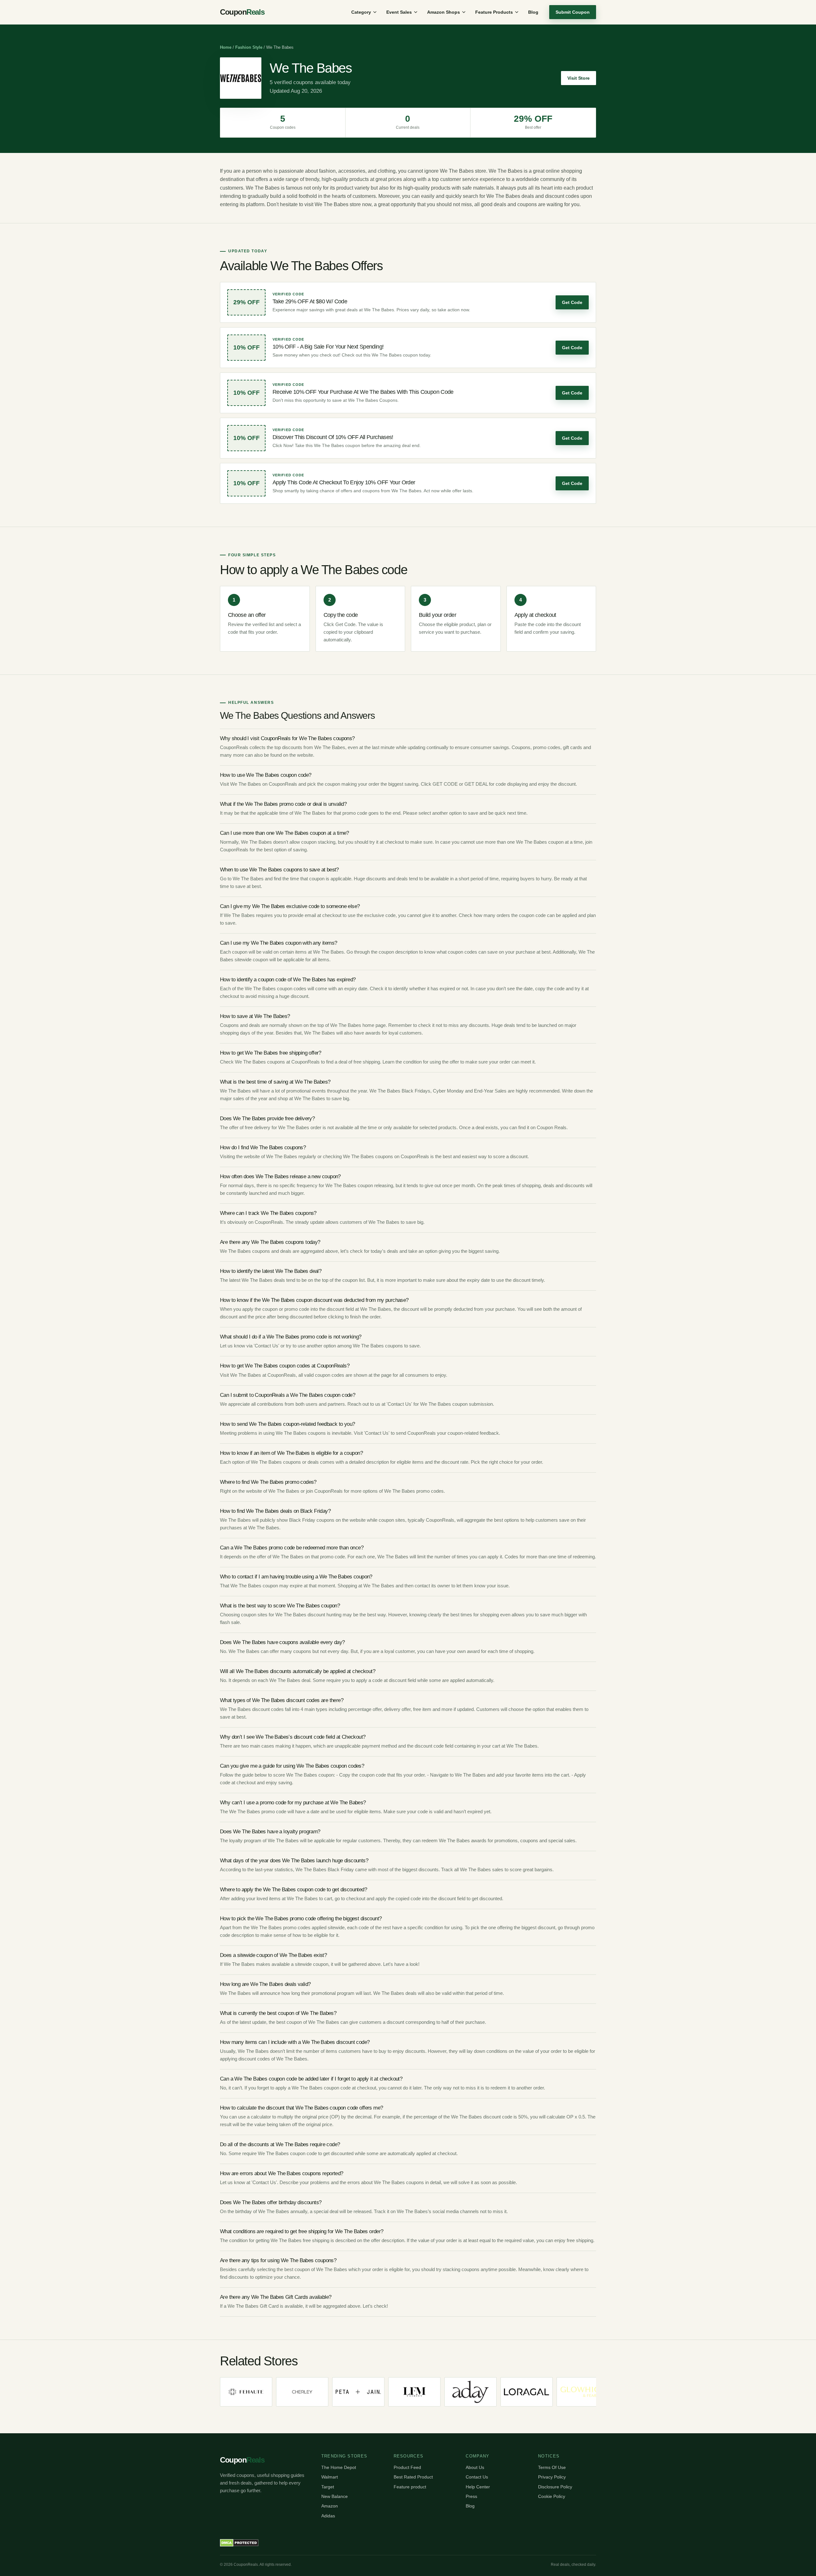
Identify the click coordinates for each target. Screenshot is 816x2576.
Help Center (478, 2487)
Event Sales (399, 12)
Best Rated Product (413, 2477)
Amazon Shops (444, 12)
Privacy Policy (552, 2477)
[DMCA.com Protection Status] (239, 2543)
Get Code (572, 302)
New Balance (335, 2496)
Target (328, 2487)
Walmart (330, 2477)
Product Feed (407, 2467)
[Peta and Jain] (259, 2392)
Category (361, 12)
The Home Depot (339, 2467)
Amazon (330, 2506)
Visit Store (579, 78)
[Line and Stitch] (540, 2392)
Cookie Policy (552, 2496)
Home (226, 47)
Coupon (242, 12)
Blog (533, 12)
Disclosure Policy (555, 2487)
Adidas (328, 2516)
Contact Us (477, 2477)
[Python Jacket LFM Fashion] (316, 2392)
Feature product (410, 2487)
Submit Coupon (573, 12)
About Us (475, 2467)
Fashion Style (249, 47)
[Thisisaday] (372, 2392)
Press (471, 2496)
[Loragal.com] (428, 2392)
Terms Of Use (552, 2467)
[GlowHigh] (484, 2392)
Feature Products (494, 12)
